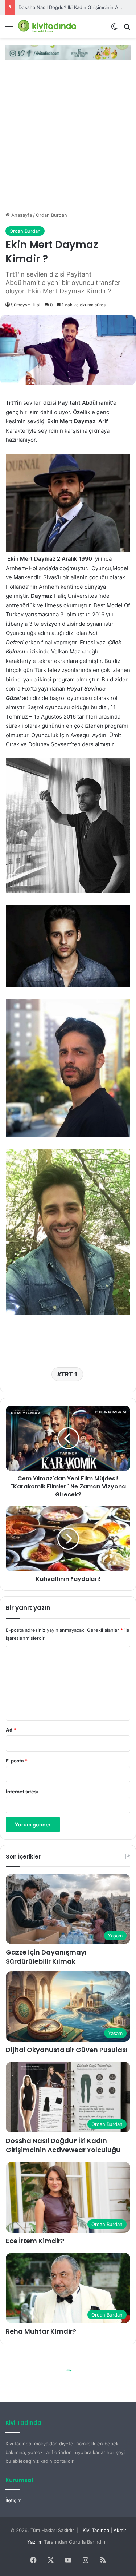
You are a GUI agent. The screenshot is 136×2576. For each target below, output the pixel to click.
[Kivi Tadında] (47, 26)
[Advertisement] (68, 140)
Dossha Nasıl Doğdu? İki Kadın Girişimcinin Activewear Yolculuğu (63, 2145)
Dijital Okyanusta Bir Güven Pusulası (67, 2050)
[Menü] (9, 29)
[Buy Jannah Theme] (68, 52)
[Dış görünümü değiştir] (114, 29)
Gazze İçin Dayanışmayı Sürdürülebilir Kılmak (46, 1957)
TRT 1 (69, 1374)
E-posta (17, 1761)
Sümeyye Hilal (26, 305)
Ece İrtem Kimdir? (38, 7)
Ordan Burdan (51, 215)
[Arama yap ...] (127, 29)
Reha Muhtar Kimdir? (41, 2331)
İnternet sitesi (22, 1792)
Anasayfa (21, 215)
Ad (11, 1730)
